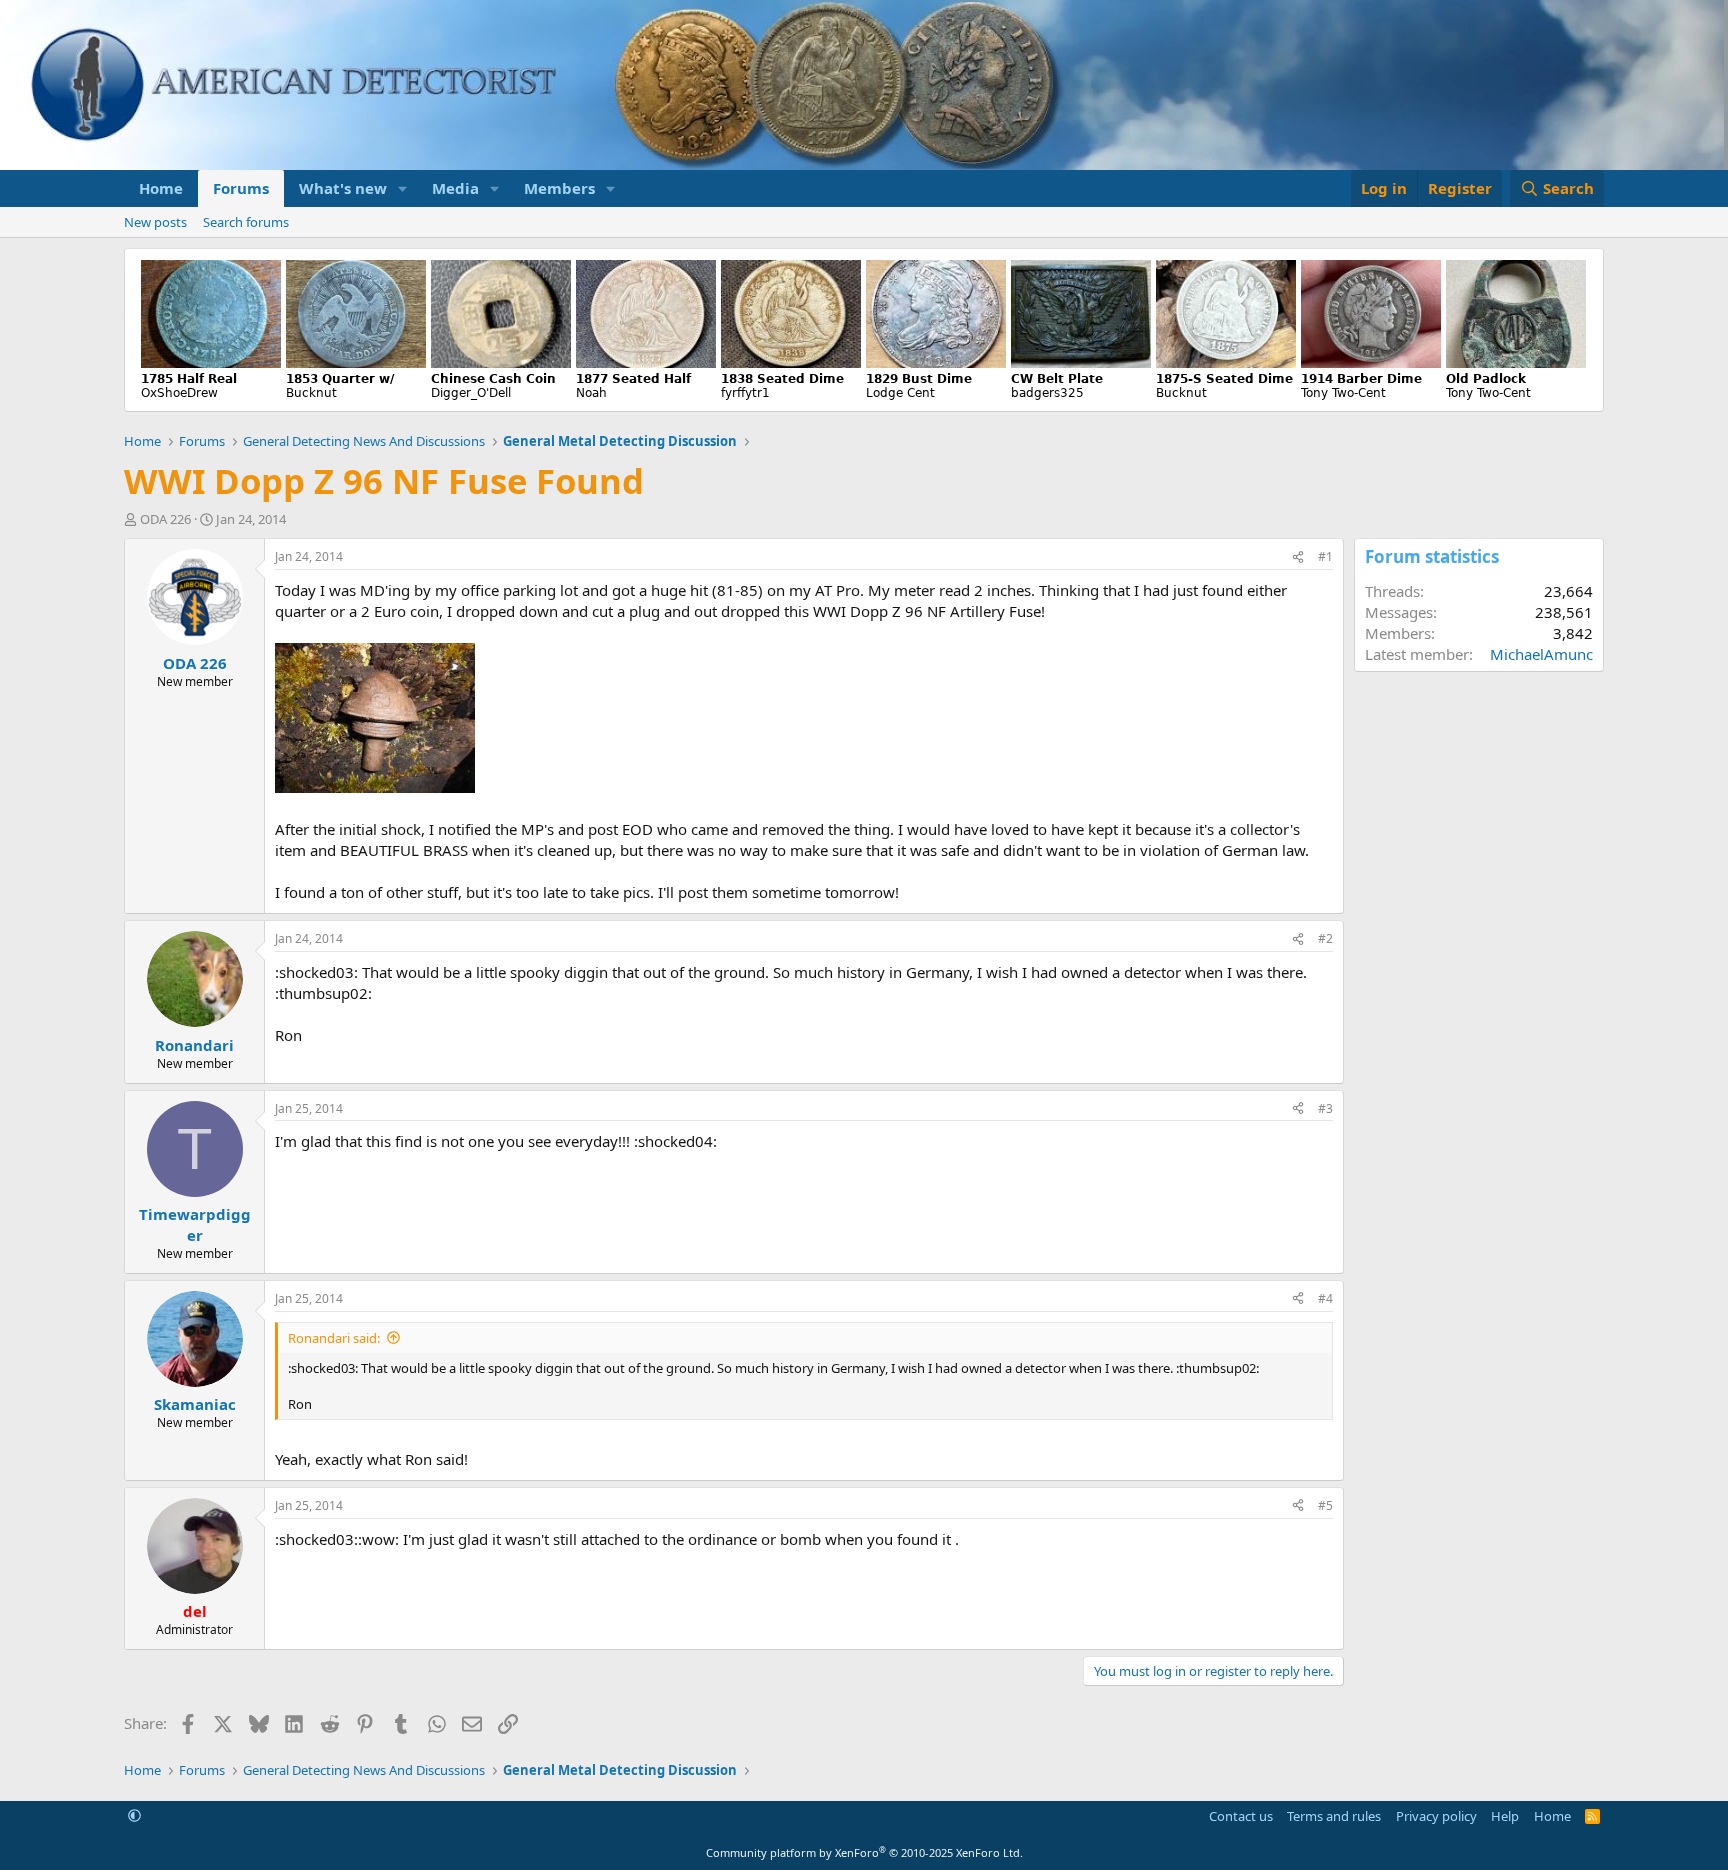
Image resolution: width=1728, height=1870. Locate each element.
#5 (1325, 1505)
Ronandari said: (334, 1338)
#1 (1325, 556)
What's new (343, 188)
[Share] (1298, 557)
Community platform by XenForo (864, 1852)
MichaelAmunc (1541, 654)
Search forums (246, 222)
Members (559, 188)
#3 (1325, 1108)
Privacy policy (1436, 1816)
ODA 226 (165, 519)
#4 (1325, 1298)
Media (455, 188)
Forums (241, 188)
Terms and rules (1334, 1816)
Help (1505, 1816)
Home (161, 188)
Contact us (1241, 1816)
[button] (403, 188)
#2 (1325, 938)
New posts (155, 222)
